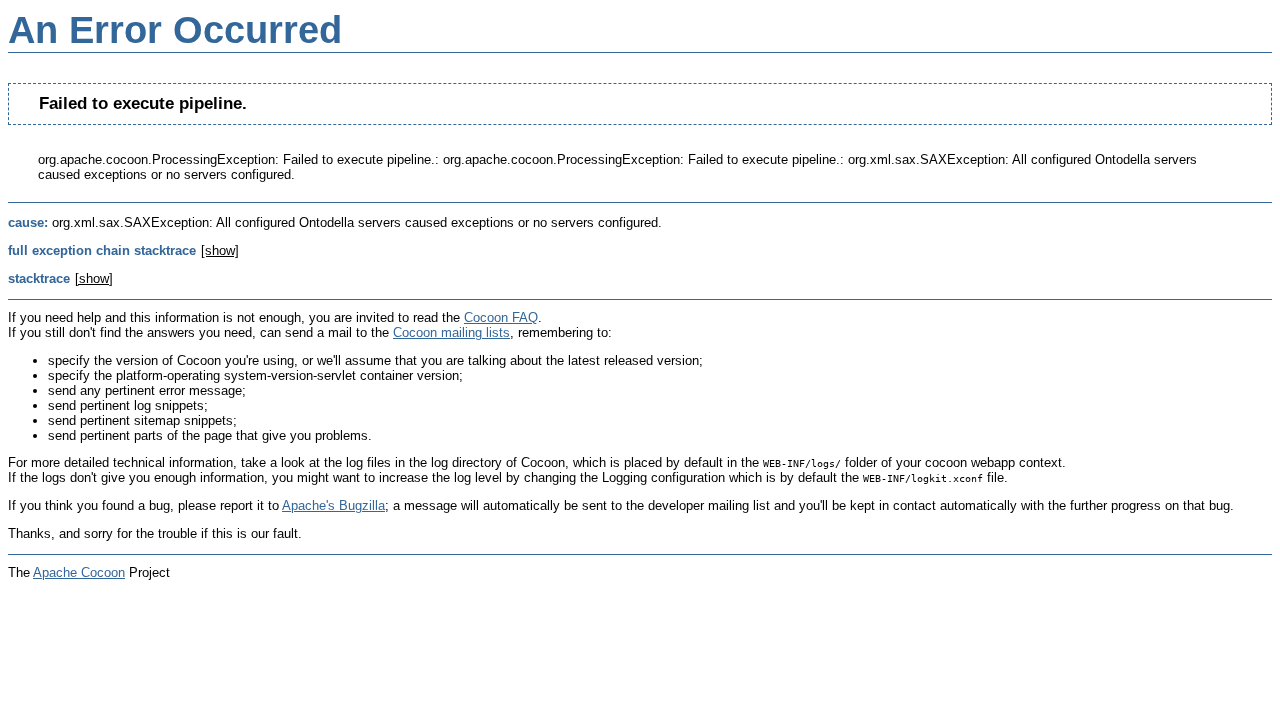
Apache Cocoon (79, 572)
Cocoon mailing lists (451, 332)
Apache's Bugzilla (333, 505)
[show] (220, 250)
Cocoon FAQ (501, 317)
